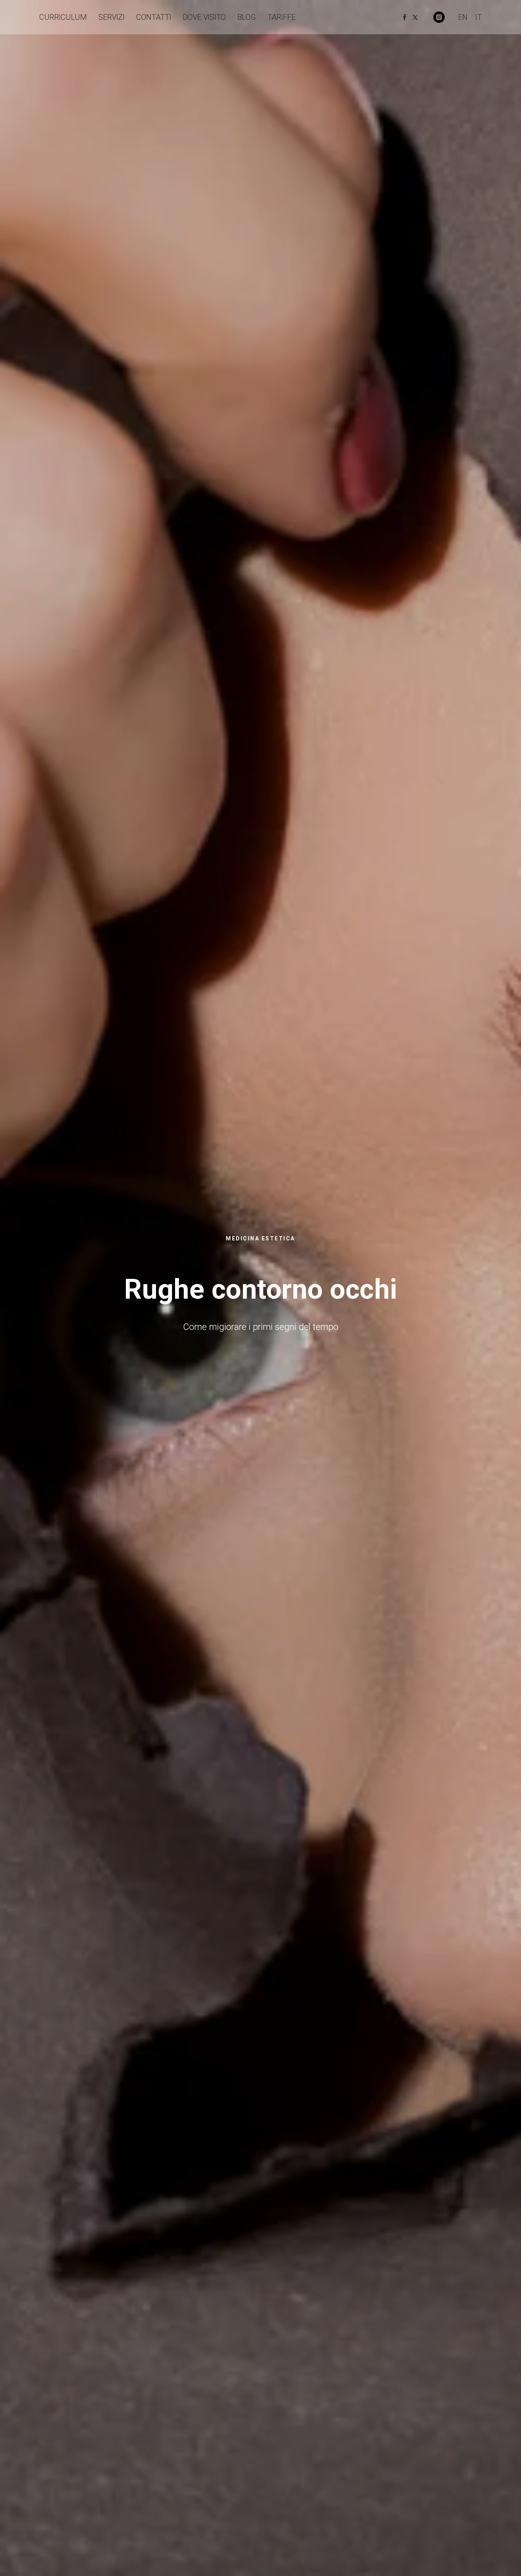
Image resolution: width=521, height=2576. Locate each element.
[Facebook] (405, 17)
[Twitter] (415, 17)
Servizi (112, 17)
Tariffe (281, 17)
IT (478, 17)
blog (247, 17)
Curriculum (63, 17)
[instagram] (439, 17)
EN (463, 17)
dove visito (204, 17)
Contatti (154, 17)
